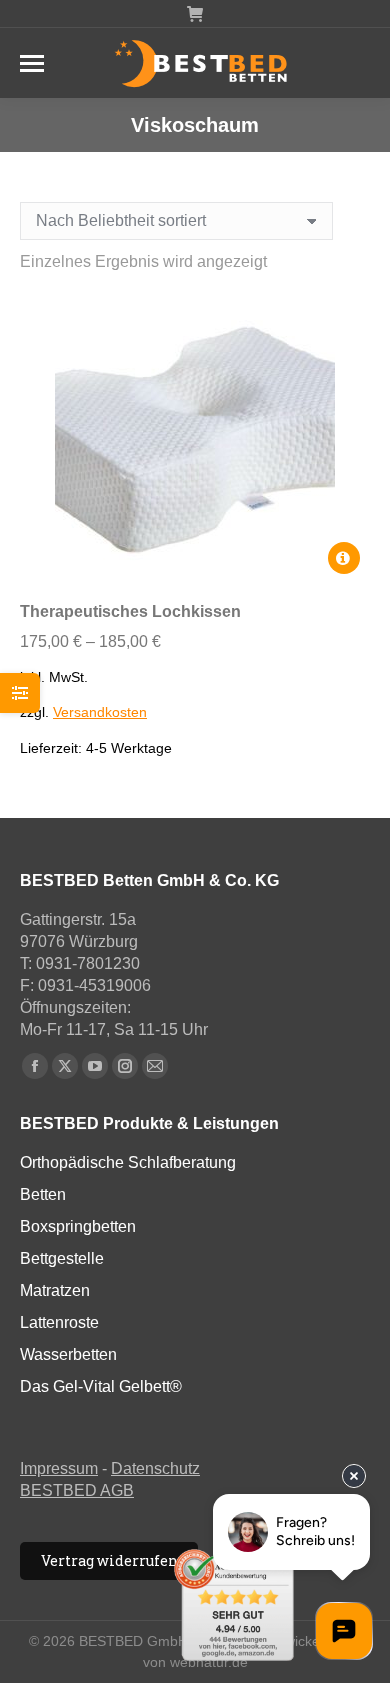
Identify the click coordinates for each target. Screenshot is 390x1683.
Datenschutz (155, 1468)
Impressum (59, 1468)
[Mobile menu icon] (32, 63)
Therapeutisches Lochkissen (130, 611)
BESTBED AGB (77, 1490)
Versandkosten (100, 712)
